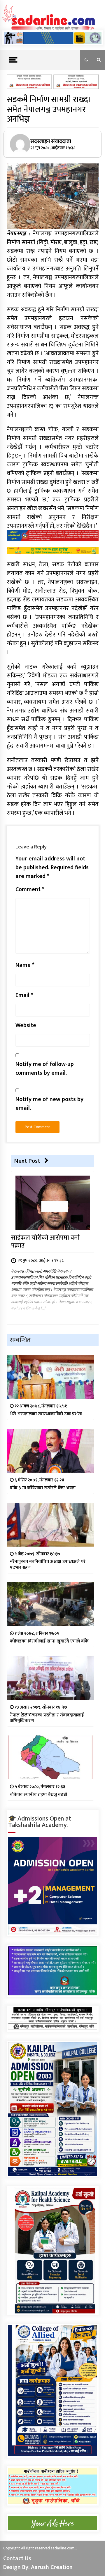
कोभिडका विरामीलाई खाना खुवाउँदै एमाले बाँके (49, 1641)
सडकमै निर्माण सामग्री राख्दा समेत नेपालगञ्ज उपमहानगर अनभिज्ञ (49, 109)
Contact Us (17, 2558)
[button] (86, 60)
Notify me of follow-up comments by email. (45, 1069)
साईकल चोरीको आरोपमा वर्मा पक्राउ (45, 1242)
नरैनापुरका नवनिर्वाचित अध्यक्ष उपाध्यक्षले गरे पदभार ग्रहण (48, 1564)
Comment (30, 889)
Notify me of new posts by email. (49, 1104)
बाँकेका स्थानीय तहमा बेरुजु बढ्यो (38, 1795)
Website (26, 1025)
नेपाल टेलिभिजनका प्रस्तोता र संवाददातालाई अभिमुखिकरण (47, 1718)
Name (25, 965)
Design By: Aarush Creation (38, 2567)
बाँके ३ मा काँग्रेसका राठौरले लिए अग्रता (43, 1488)
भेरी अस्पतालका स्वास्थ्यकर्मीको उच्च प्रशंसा (46, 1414)
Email (24, 995)
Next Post (27, 1161)
